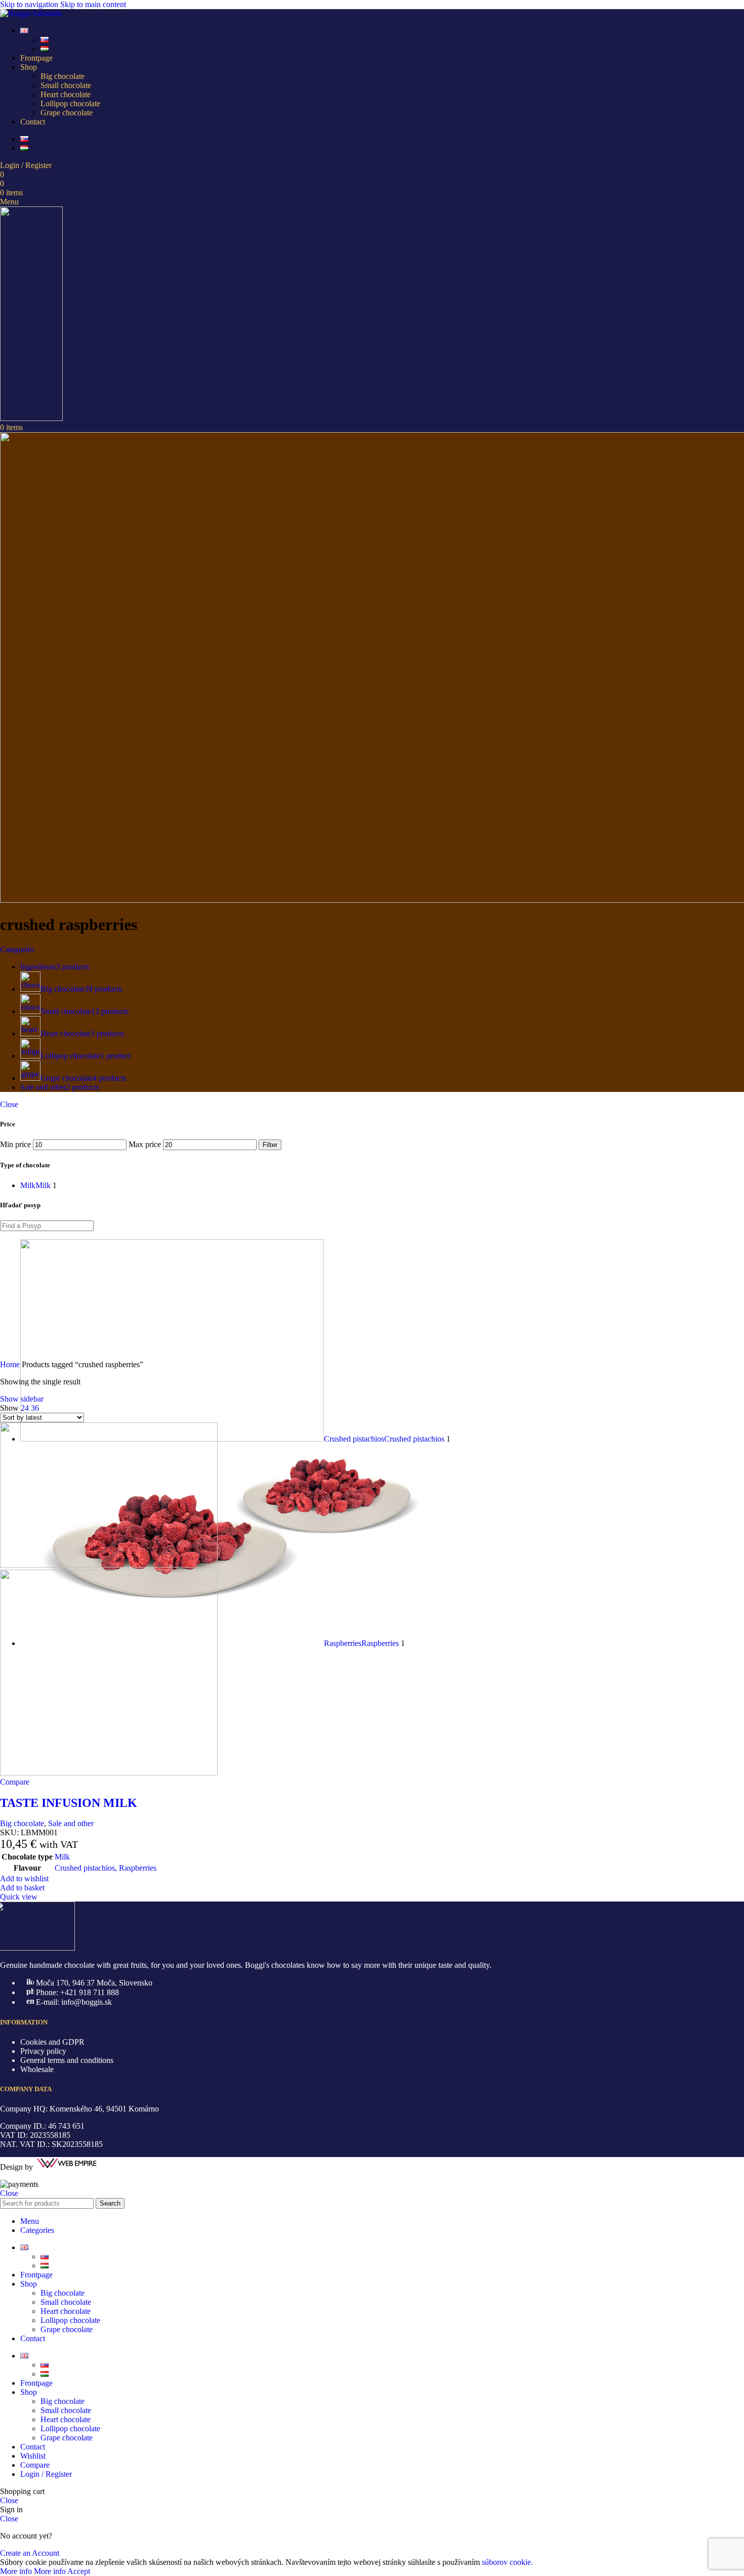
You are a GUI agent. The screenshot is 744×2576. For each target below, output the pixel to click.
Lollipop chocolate (70, 103)
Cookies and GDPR (52, 2042)
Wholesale (37, 2069)
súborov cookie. (507, 2562)
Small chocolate (66, 85)
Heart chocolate (66, 94)
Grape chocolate (67, 113)
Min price (15, 1144)
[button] (22, 1888)
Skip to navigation (30, 4)
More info (33, 2571)
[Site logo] (31, 13)
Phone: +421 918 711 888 (77, 1992)
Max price (145, 1144)
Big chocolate (63, 76)
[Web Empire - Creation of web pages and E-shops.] (67, 2167)
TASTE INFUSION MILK (69, 1803)
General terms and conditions (67, 2060)
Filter (270, 1145)
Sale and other (71, 1823)
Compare (35, 2465)
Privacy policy (43, 2051)
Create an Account (30, 2553)
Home (11, 1364)
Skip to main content (93, 4)
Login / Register (46, 2474)
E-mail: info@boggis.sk (74, 2002)
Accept (79, 2571)
